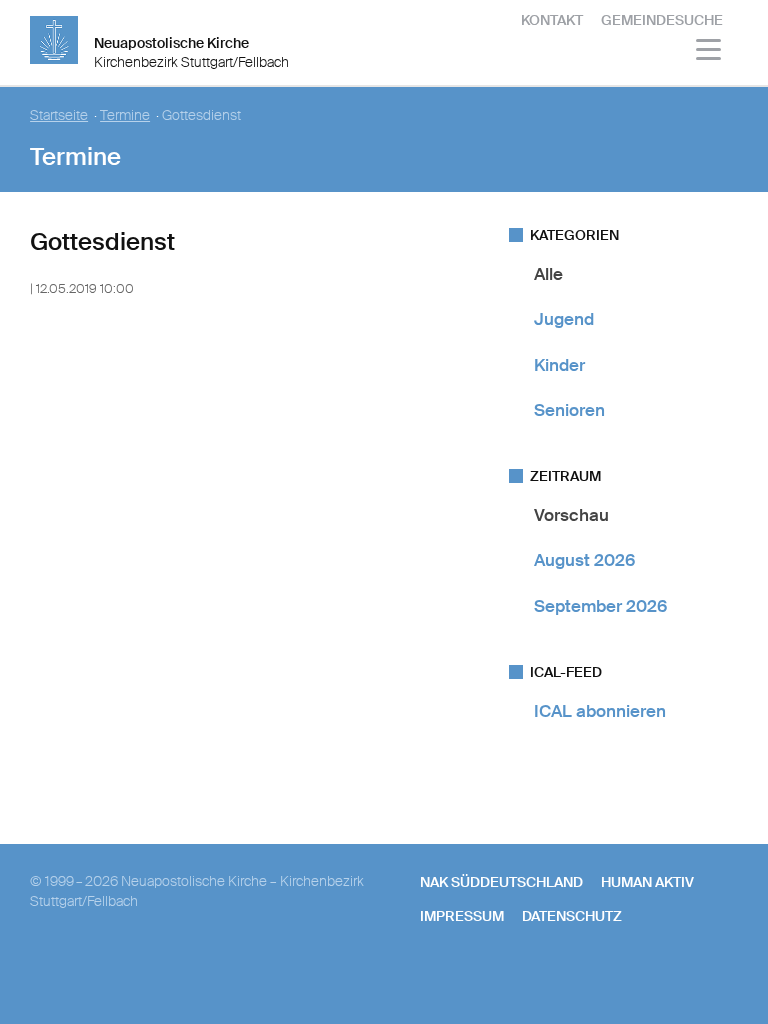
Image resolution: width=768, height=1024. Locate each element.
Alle (548, 274)
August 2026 (584, 560)
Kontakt (552, 20)
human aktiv (647, 882)
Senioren (569, 410)
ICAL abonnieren (600, 711)
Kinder (559, 365)
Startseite (59, 115)
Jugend (564, 319)
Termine (125, 115)
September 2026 (600, 606)
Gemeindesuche (662, 20)
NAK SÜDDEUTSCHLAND (501, 882)
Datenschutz (572, 916)
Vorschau (571, 515)
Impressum (462, 916)
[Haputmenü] (709, 52)
